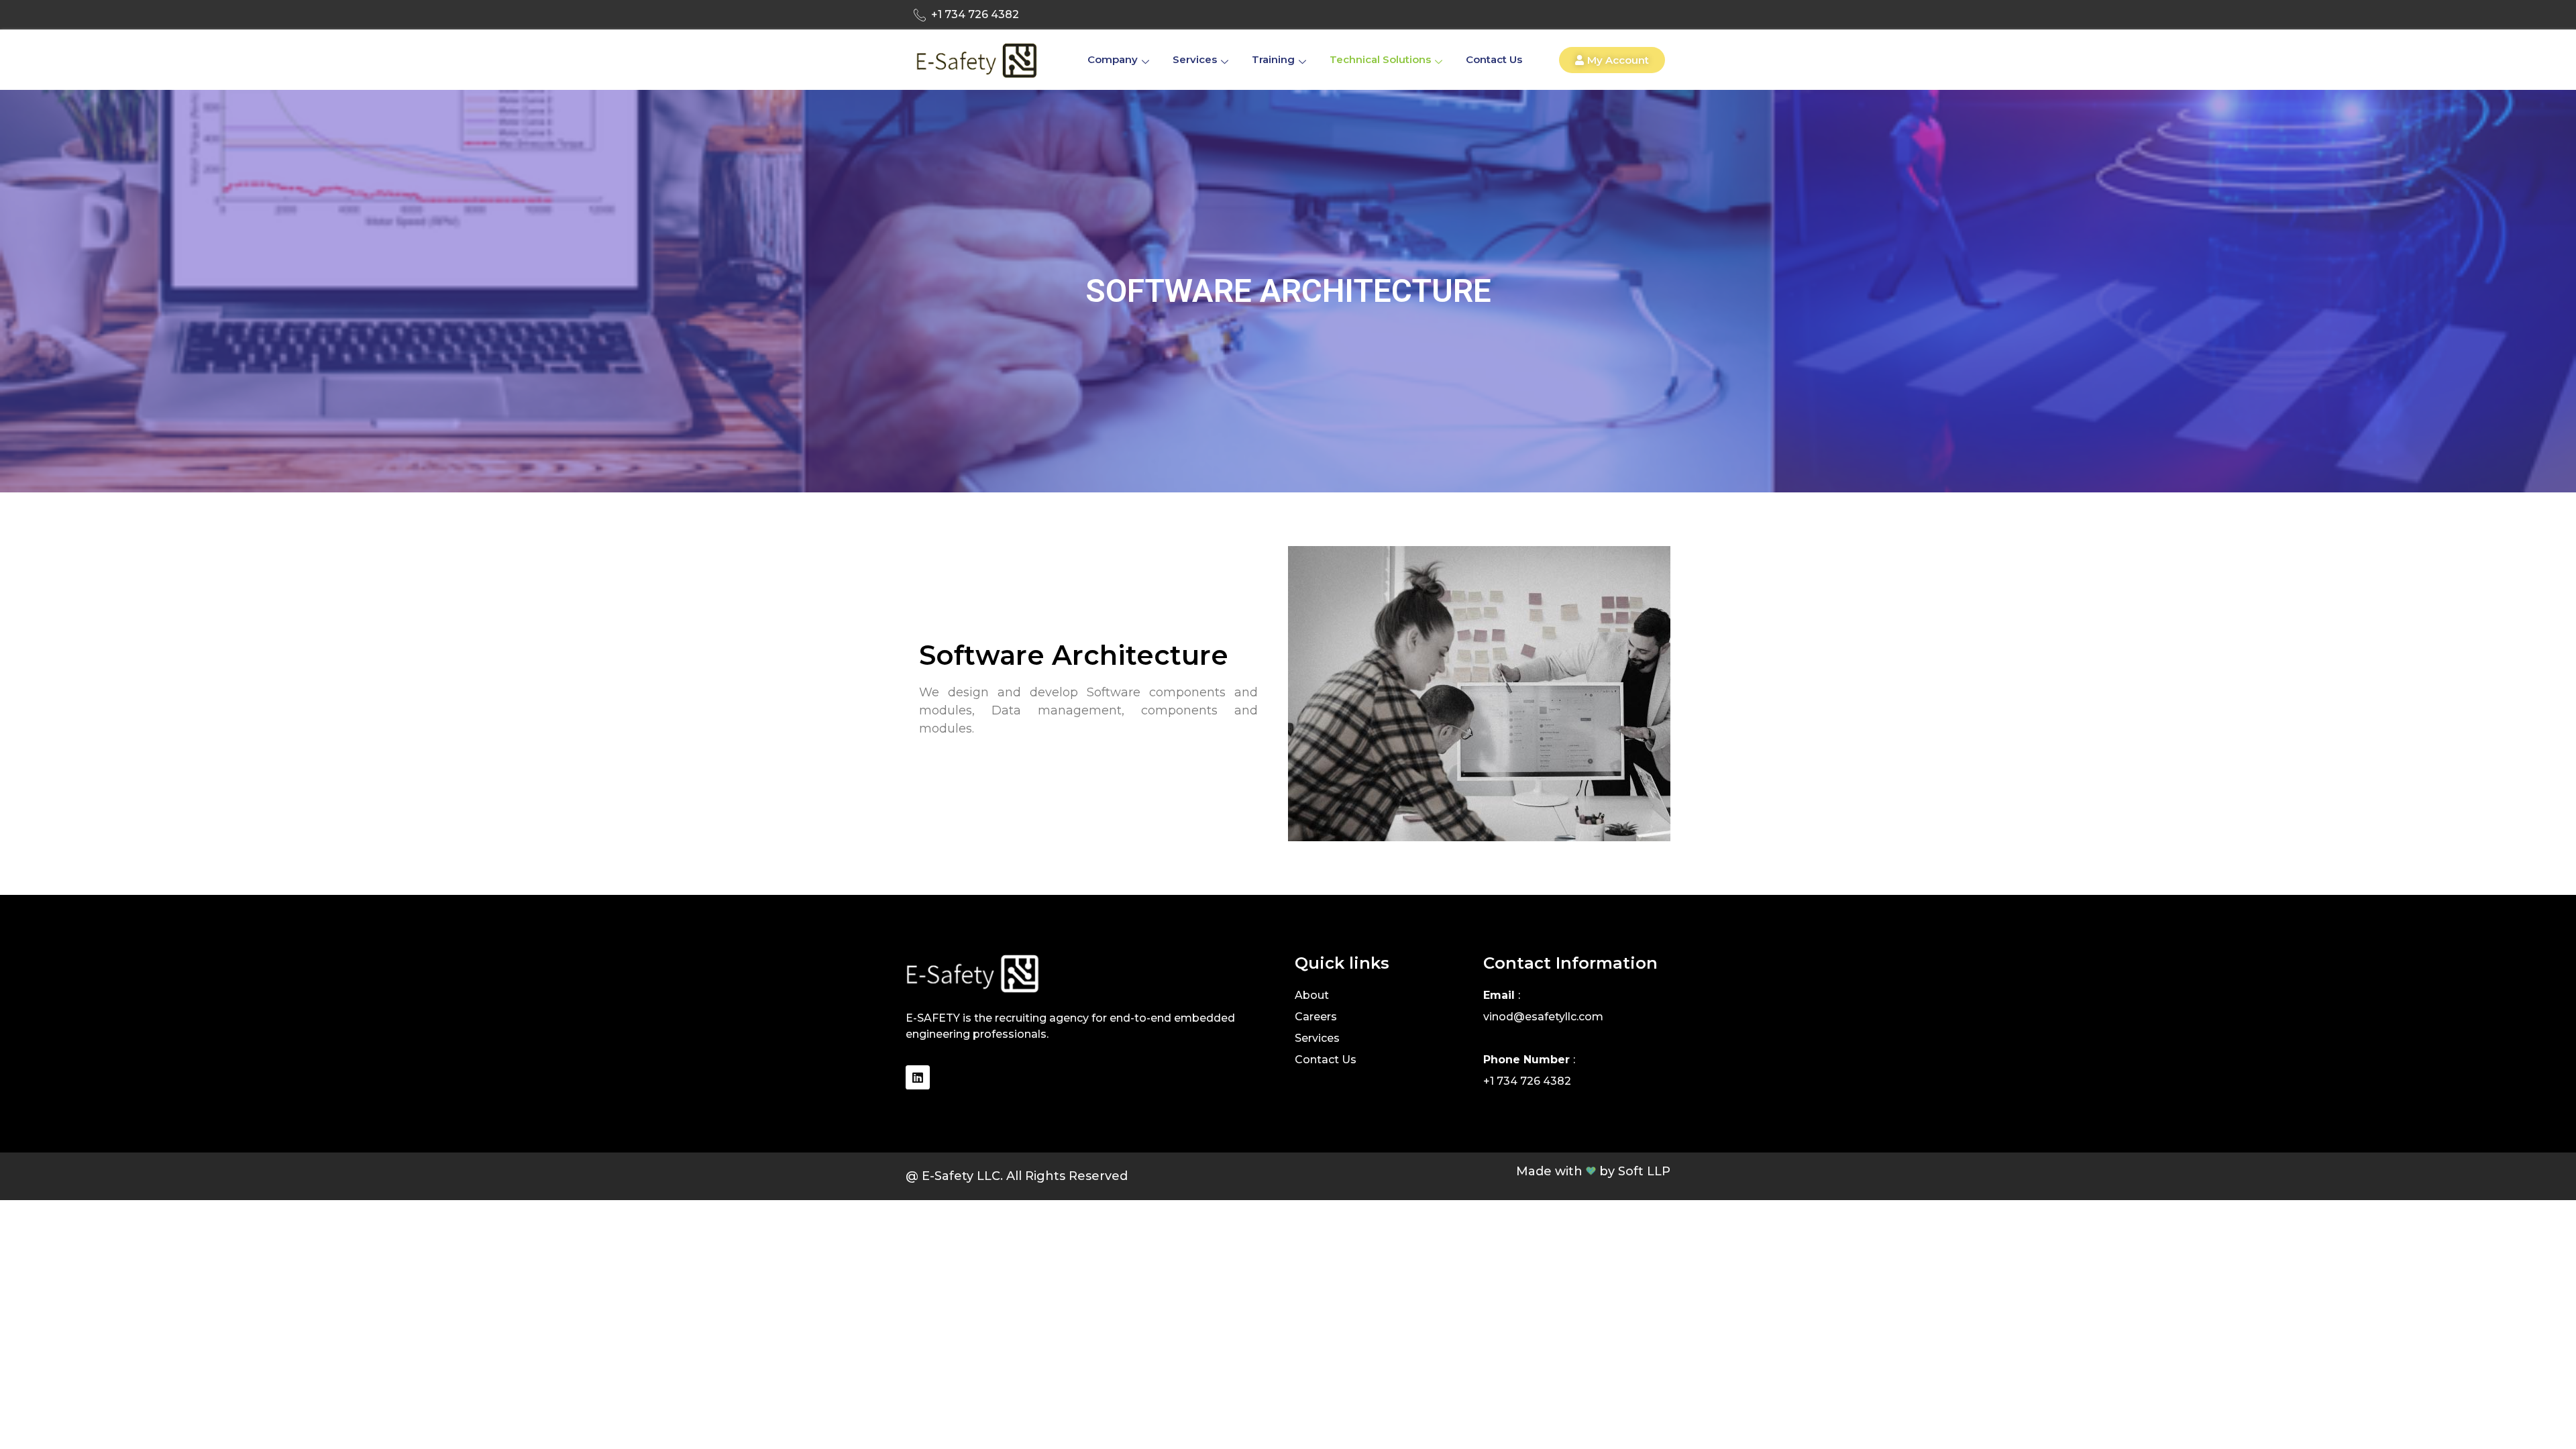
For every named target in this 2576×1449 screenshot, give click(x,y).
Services (1195, 59)
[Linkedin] (918, 1077)
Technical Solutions (1380, 59)
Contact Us (1494, 59)
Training (1273, 59)
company (1113, 59)
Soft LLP (1644, 1171)
